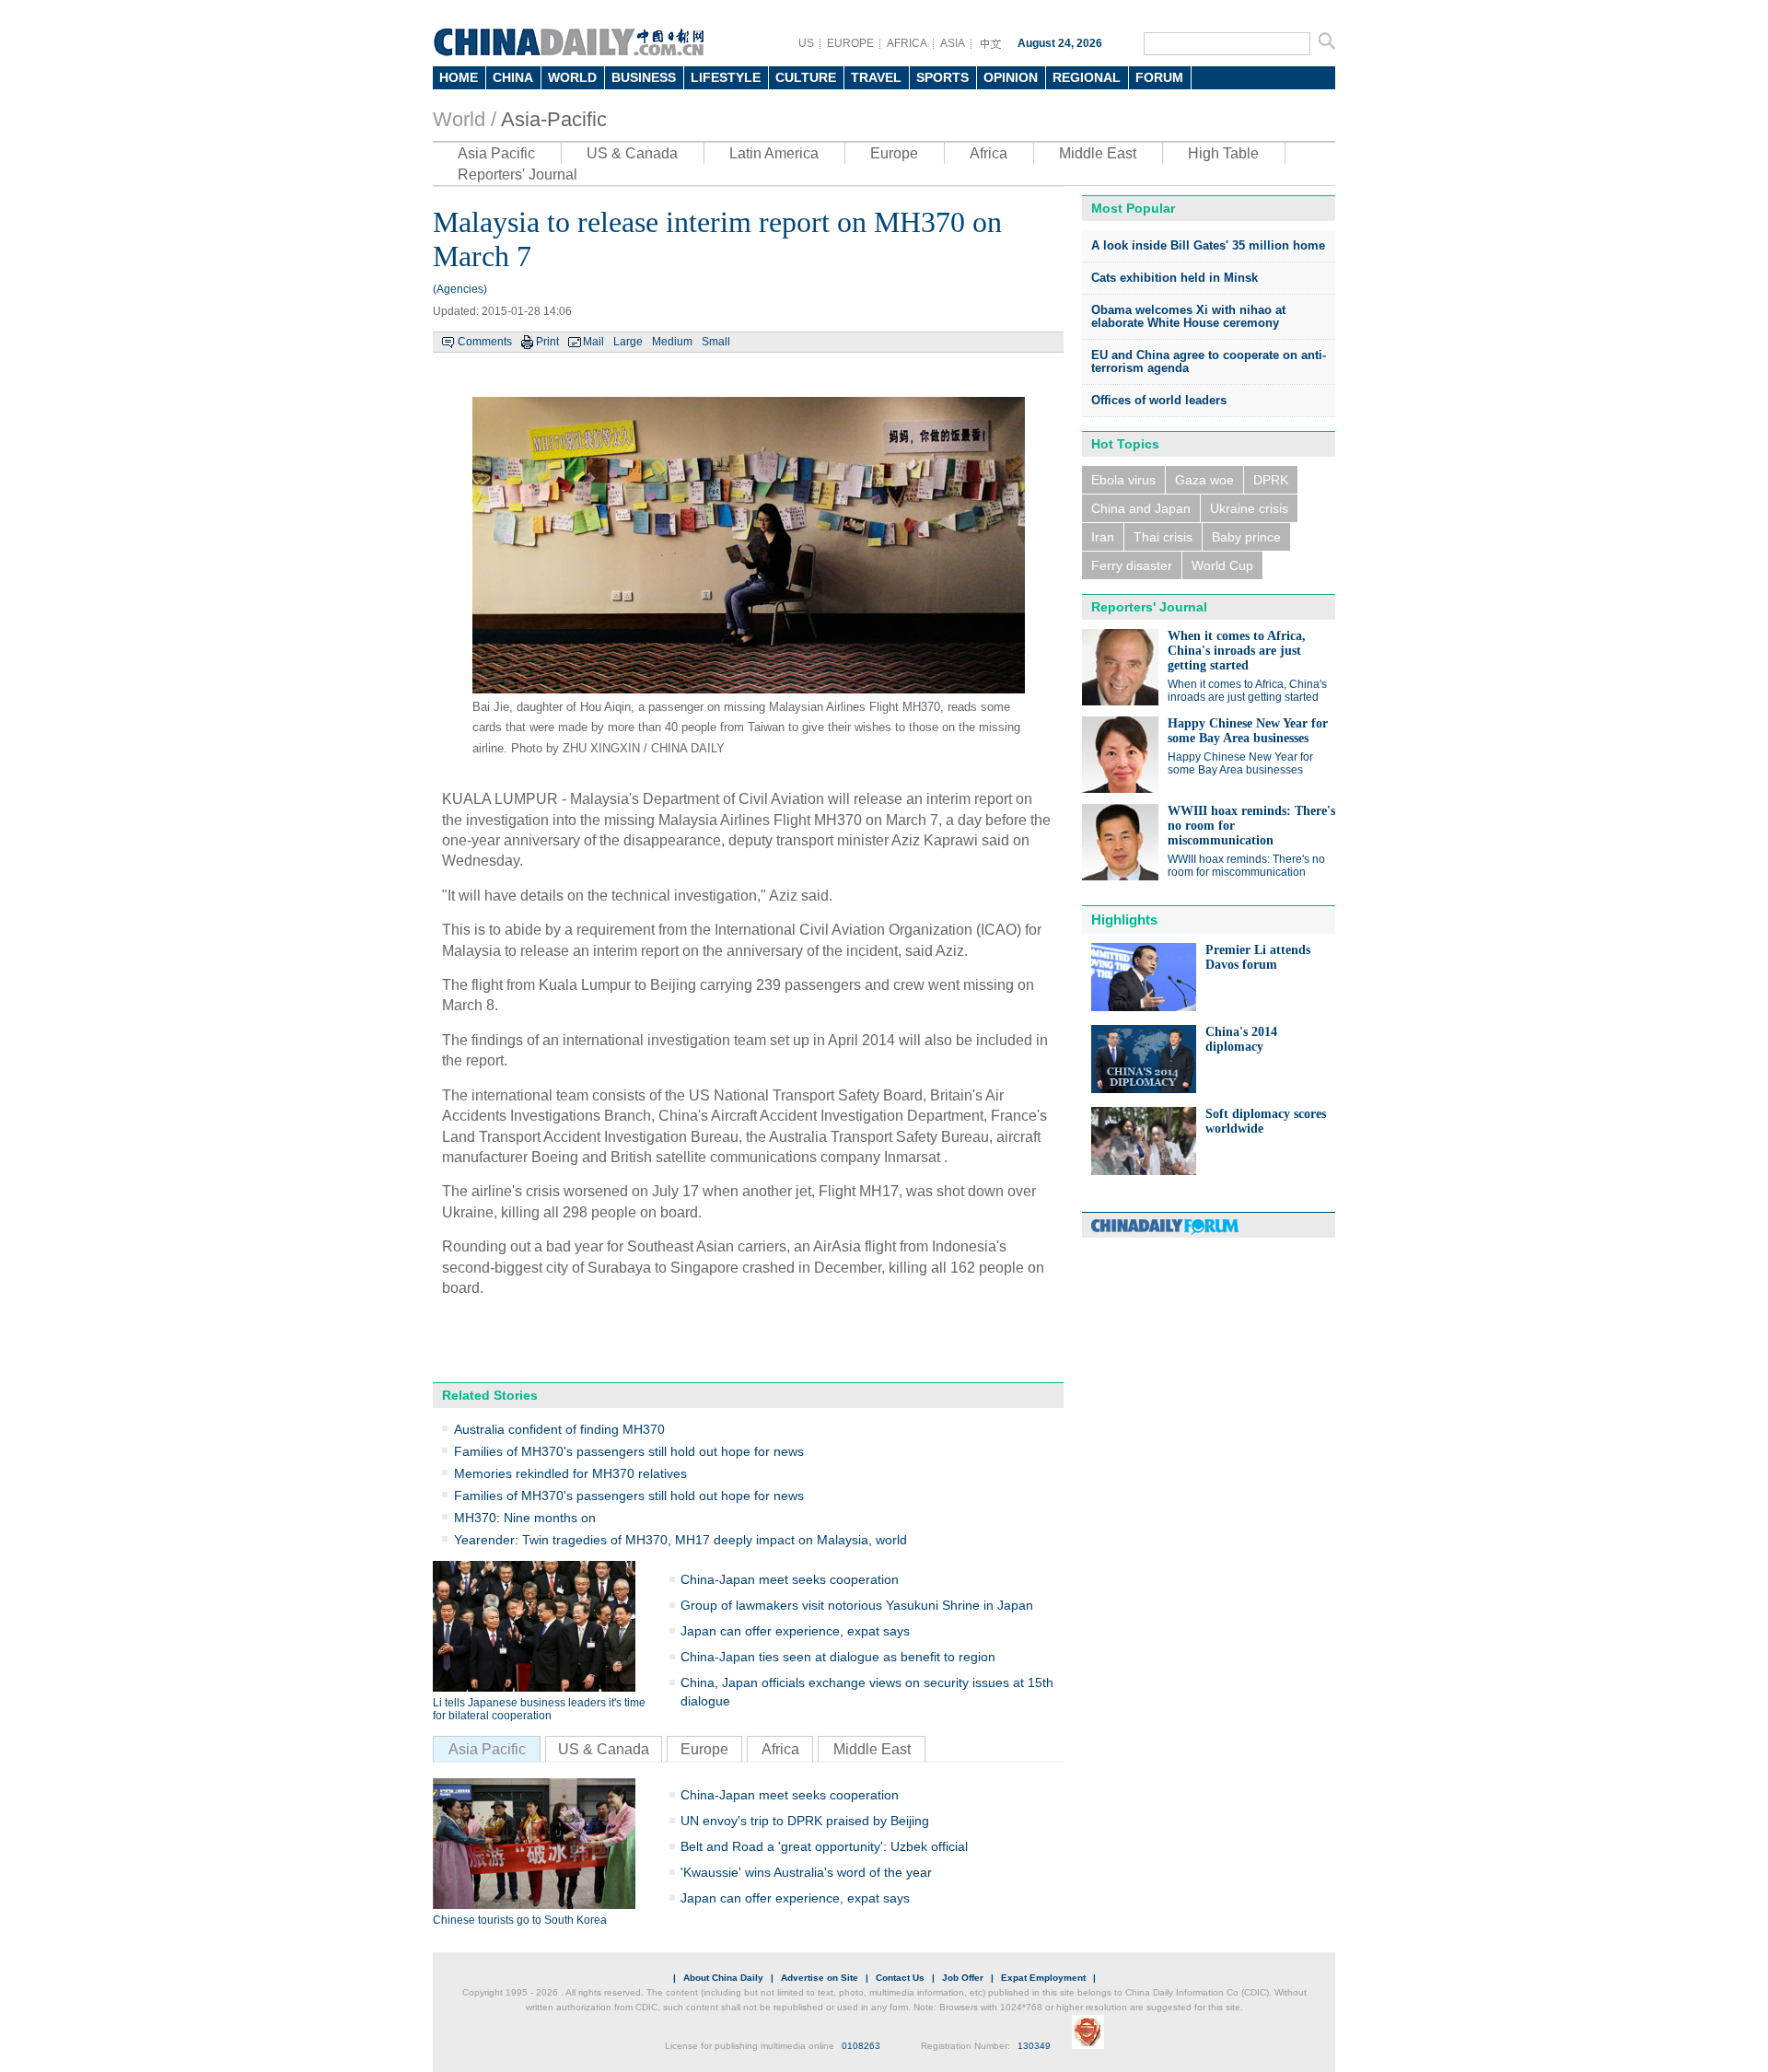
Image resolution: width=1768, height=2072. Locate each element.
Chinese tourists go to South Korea (520, 1920)
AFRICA (907, 43)
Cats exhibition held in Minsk (1175, 278)
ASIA (953, 43)
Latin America (774, 153)
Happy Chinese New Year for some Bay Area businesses (1248, 731)
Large (628, 342)
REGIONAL (1087, 77)
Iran (1103, 537)
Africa (989, 153)
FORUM (1159, 77)
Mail (593, 342)
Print (547, 342)
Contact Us (900, 1978)
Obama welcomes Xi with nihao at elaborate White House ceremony (1188, 316)
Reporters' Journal (518, 175)
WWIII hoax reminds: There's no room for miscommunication (1246, 866)
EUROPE (850, 43)
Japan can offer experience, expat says (795, 1631)
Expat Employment (1043, 1978)
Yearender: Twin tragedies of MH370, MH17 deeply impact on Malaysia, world (680, 1540)
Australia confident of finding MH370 (559, 1429)
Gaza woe (1204, 480)
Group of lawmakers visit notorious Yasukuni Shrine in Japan (857, 1605)
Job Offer (963, 1978)
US (806, 43)
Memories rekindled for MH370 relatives (570, 1473)
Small (716, 342)
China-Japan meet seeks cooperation (790, 1579)
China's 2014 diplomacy (1241, 1039)
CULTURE (806, 77)
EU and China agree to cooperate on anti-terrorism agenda (1209, 361)
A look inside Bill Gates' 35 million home (1208, 245)
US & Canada (632, 153)
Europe (894, 153)
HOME (459, 77)
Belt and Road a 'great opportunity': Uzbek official (824, 1846)
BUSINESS (644, 77)
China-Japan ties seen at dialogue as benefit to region (838, 1657)
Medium (672, 342)
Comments (485, 342)
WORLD (572, 77)
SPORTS (942, 77)
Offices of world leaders (1159, 400)
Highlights (1124, 920)
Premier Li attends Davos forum (1258, 957)
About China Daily (723, 1978)
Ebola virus (1123, 480)
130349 (1034, 2046)
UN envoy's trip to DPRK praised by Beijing (805, 1821)
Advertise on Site (820, 1978)
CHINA (513, 77)
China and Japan (1141, 508)
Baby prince (1246, 537)
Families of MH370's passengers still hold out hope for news (629, 1451)
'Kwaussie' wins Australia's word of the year (806, 1872)
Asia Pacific (496, 153)
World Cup (1222, 565)
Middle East (1098, 153)
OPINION (1011, 77)
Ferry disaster (1132, 565)
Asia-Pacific (554, 119)
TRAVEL (876, 77)
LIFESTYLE (726, 77)
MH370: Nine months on (525, 1518)
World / (465, 119)
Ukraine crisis (1249, 508)
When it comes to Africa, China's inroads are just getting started (1237, 651)
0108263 (861, 2046)
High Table (1223, 153)
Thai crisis (1163, 537)
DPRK (1271, 480)
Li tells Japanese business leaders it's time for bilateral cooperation (539, 1709)
